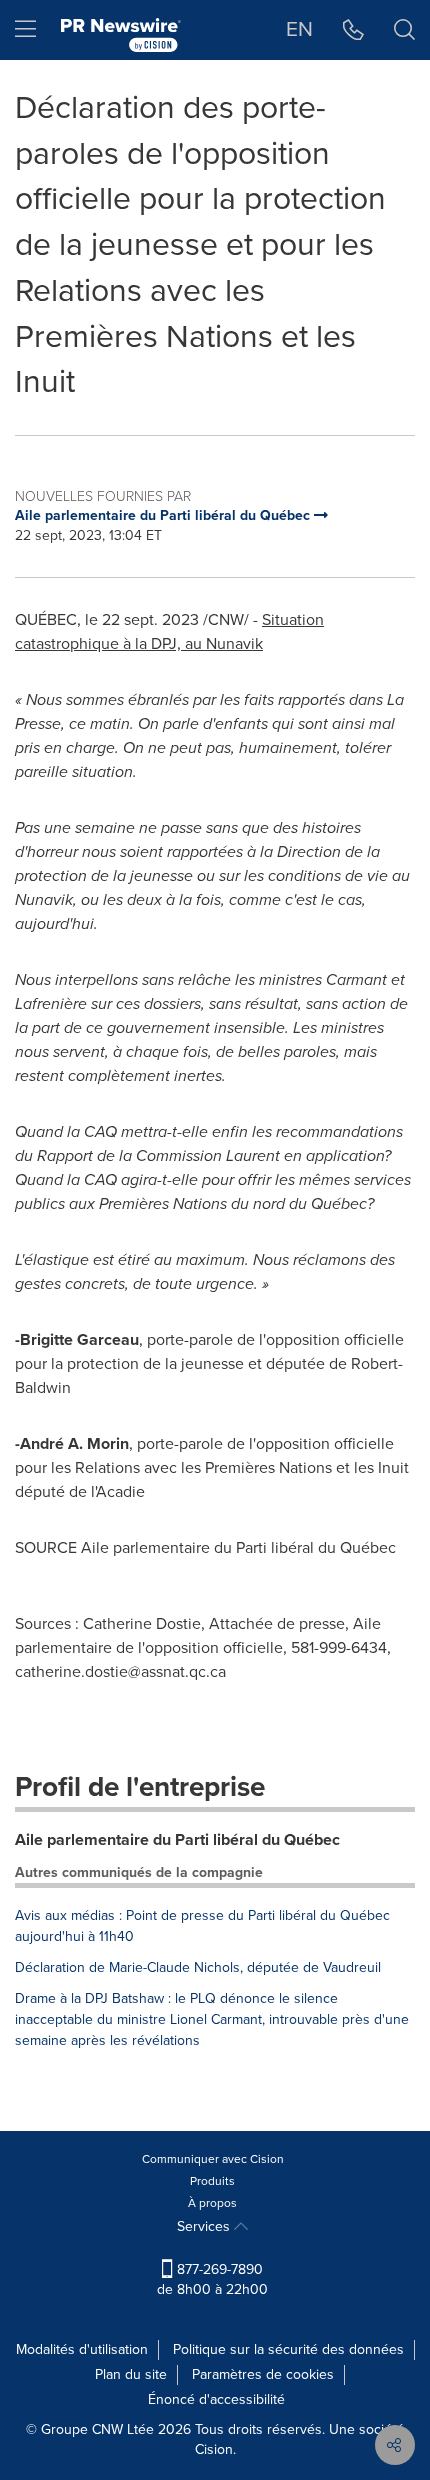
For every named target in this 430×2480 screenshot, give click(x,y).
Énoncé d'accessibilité (216, 2399)
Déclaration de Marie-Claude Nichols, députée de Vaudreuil (198, 1967)
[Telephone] (353, 30)
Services (205, 2226)
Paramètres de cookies (263, 2374)
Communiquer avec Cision (213, 2159)
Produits (212, 2181)
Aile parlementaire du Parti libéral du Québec (177, 1839)
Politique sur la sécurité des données (288, 2349)
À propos (212, 2203)
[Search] (404, 30)
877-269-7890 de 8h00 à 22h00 (212, 2279)
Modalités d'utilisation (82, 2349)
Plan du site (131, 2374)
